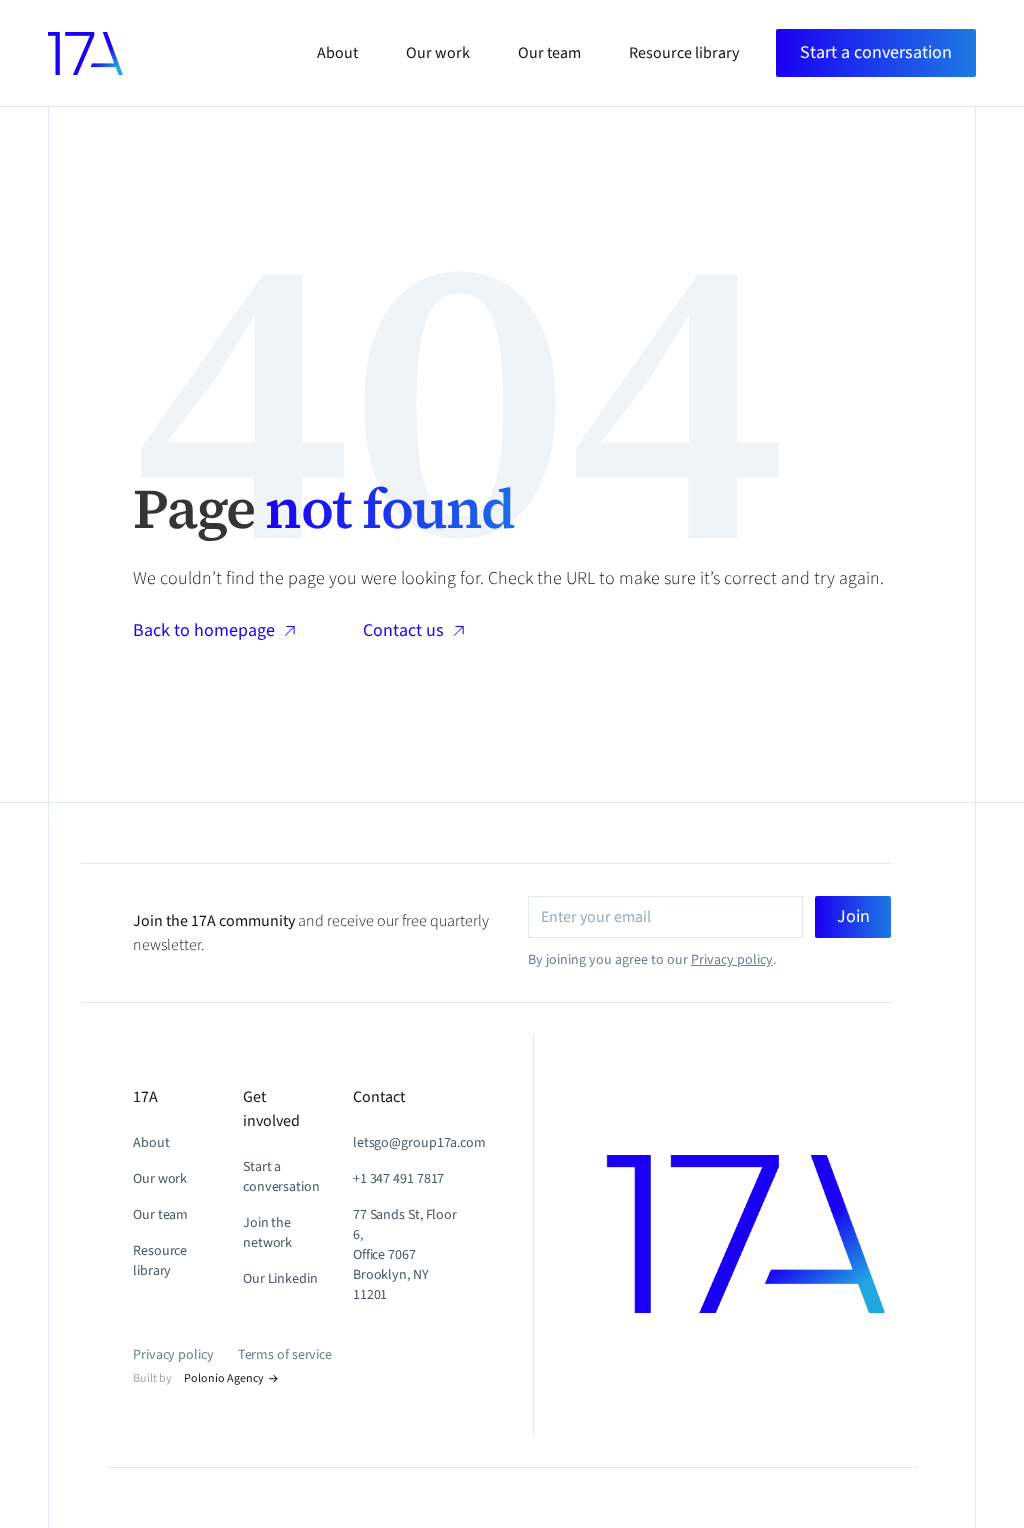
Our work (160, 1179)
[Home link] (787, 1235)
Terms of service (285, 1355)
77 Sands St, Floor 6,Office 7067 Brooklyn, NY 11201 (405, 1255)
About (151, 1143)
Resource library (160, 1261)
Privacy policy (732, 960)
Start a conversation (281, 1177)
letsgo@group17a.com (419, 1143)
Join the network (267, 1233)
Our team (160, 1215)
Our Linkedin (280, 1279)
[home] (85, 53)
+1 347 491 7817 (399, 1179)
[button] (876, 53)
